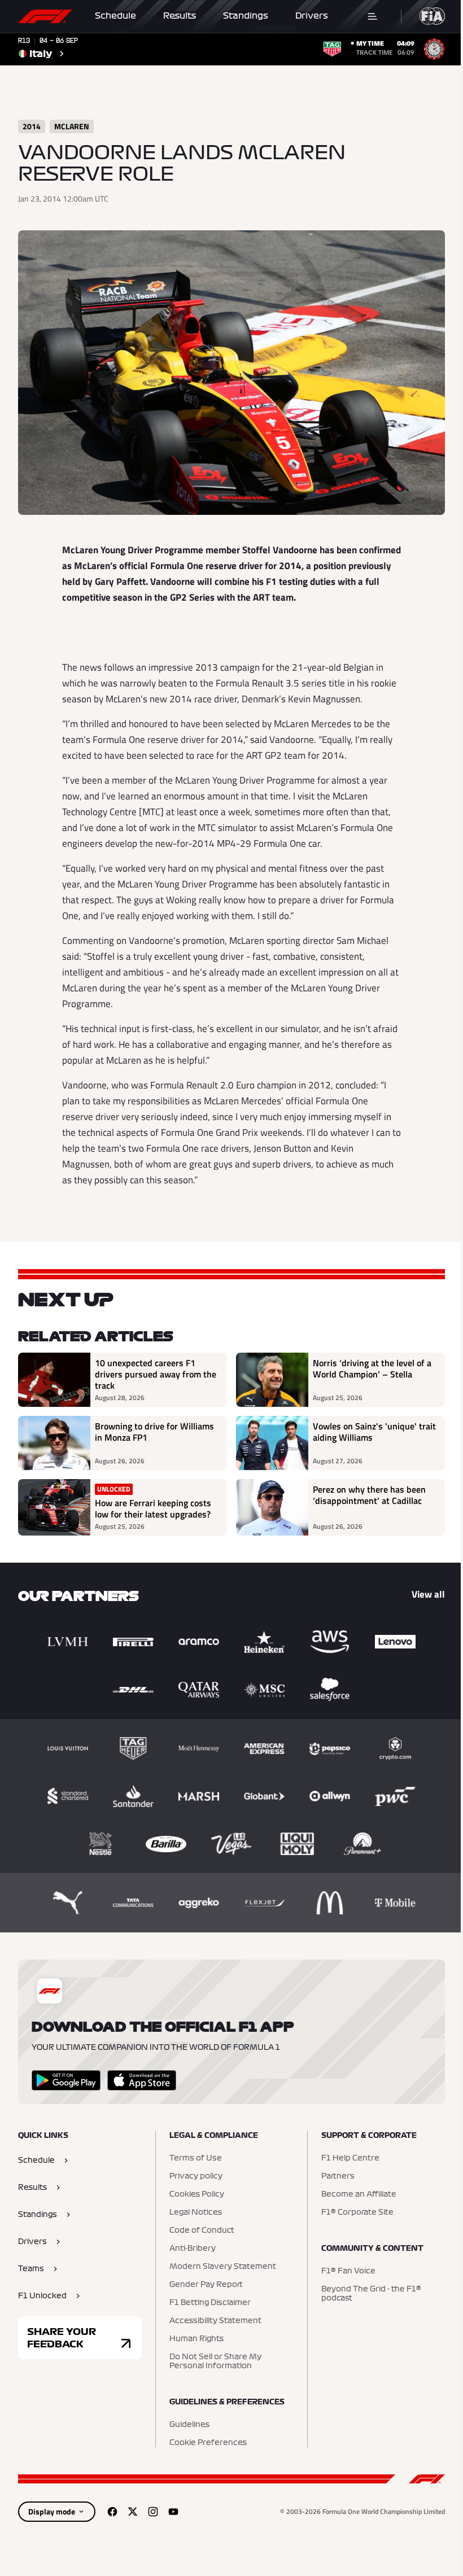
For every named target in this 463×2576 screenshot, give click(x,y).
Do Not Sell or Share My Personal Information (215, 2361)
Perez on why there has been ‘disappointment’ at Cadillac (369, 1495)
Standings (246, 16)
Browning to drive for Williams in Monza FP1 (154, 1432)
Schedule (115, 16)
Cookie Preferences (208, 2443)
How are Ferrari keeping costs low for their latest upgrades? (153, 1508)
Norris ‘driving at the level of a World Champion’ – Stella (372, 1369)
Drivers (312, 16)
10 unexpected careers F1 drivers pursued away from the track (156, 1374)
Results (180, 16)
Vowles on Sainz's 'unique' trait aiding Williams (374, 1432)
